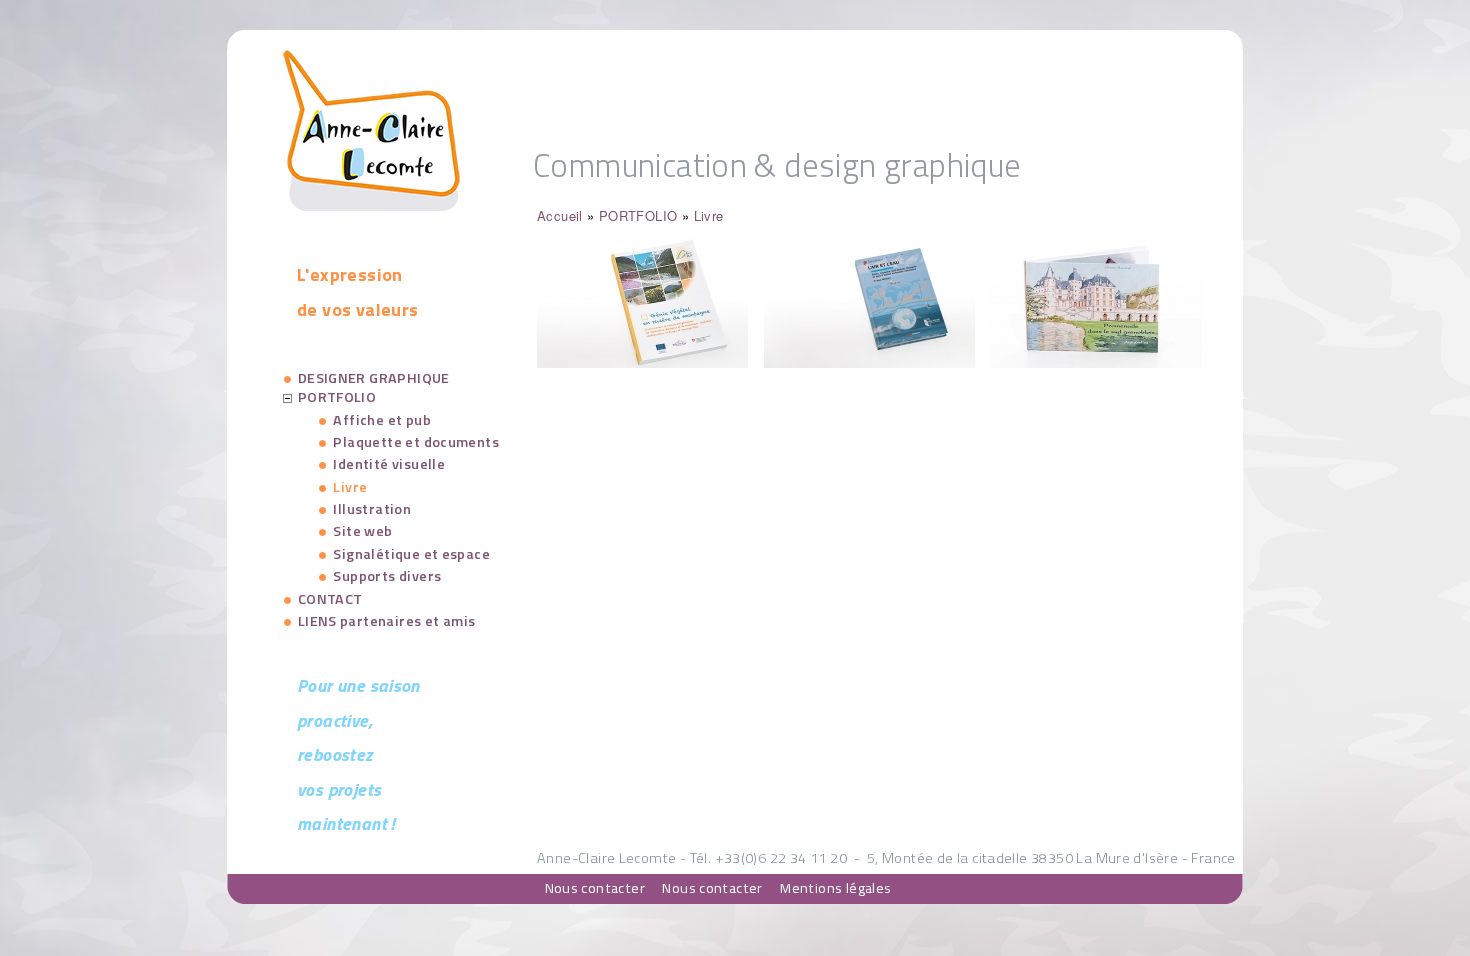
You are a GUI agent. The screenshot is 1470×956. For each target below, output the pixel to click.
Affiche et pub (381, 420)
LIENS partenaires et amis (387, 621)
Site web (362, 531)
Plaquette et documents (416, 442)
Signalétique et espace (411, 554)
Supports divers (387, 576)
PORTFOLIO (638, 215)
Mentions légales (835, 888)
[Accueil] (371, 205)
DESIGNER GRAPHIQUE (374, 378)
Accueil (560, 215)
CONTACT (330, 599)
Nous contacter (595, 888)
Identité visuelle (389, 464)
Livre (709, 215)
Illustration (372, 509)
